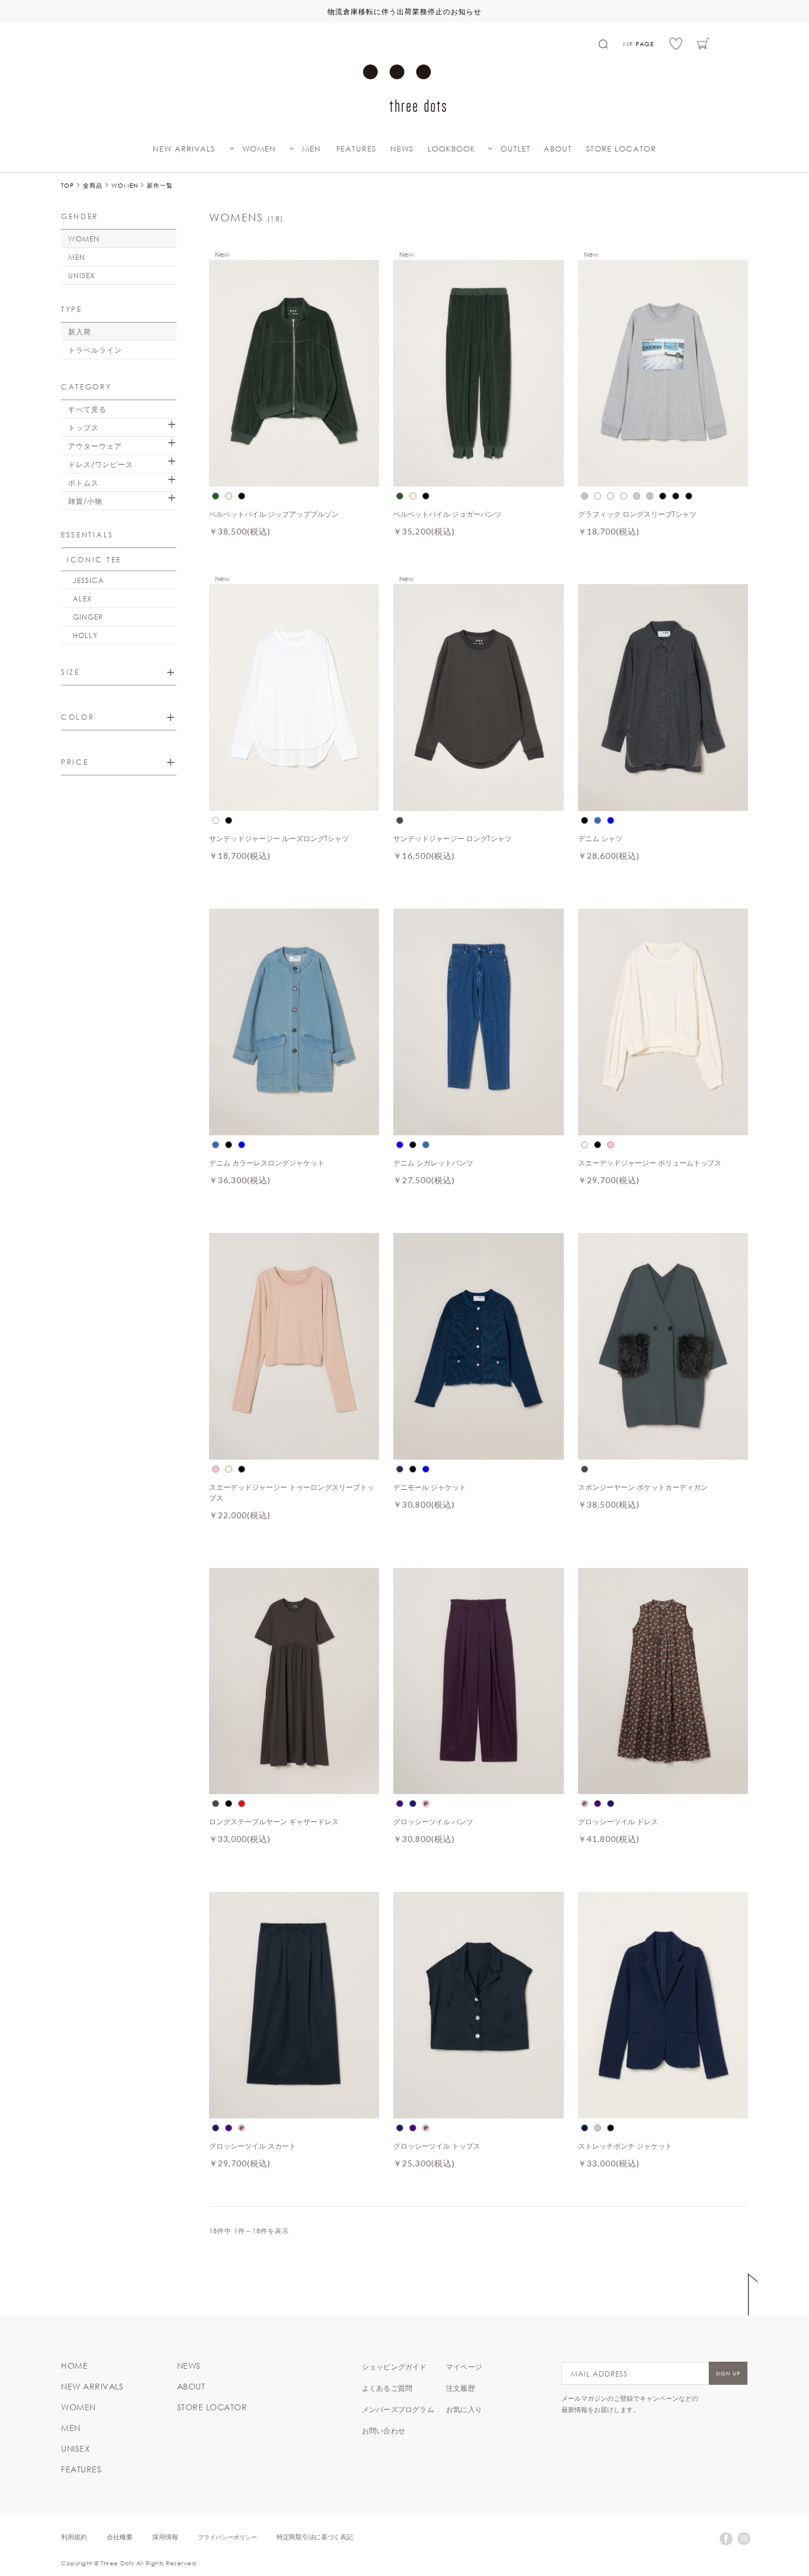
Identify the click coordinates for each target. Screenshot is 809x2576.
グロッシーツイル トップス (437, 2146)
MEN (312, 149)
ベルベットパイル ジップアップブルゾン (274, 514)
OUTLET (516, 149)
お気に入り (464, 2409)
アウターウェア (95, 446)
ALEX (82, 598)
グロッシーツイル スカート (253, 2146)
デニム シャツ (600, 838)
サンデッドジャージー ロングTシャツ (452, 838)
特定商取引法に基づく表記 (314, 2537)
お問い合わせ (383, 2430)
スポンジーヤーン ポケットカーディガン (643, 1487)
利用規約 (74, 2537)
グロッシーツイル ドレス (618, 1821)
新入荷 (80, 331)
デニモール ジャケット (430, 1487)
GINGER (88, 617)
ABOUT (558, 149)
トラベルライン (95, 350)
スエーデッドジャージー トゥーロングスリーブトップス (292, 1492)
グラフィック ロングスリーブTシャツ (637, 514)
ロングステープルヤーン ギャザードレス (274, 1821)
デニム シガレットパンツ (433, 1163)
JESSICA (89, 580)
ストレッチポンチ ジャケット (625, 2146)
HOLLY (85, 635)
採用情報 (165, 2537)
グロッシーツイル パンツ (433, 1821)
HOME (74, 2366)
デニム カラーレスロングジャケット (267, 1163)
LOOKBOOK (452, 149)
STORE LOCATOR (621, 149)
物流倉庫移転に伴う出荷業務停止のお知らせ (404, 11)
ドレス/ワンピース (101, 464)
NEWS (402, 149)
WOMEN (259, 149)
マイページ (464, 2366)
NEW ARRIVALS (184, 149)
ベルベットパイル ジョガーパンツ (447, 514)
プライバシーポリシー (227, 2537)
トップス (84, 427)
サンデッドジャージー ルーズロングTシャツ (279, 838)
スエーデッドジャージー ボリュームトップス (650, 1163)
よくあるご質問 (387, 2388)
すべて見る (87, 409)
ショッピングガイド (394, 2366)
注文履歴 (460, 2388)
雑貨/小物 (85, 501)
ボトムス (84, 482)
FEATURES (356, 149)
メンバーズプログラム (398, 2409)
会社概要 (120, 2537)
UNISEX (81, 275)
